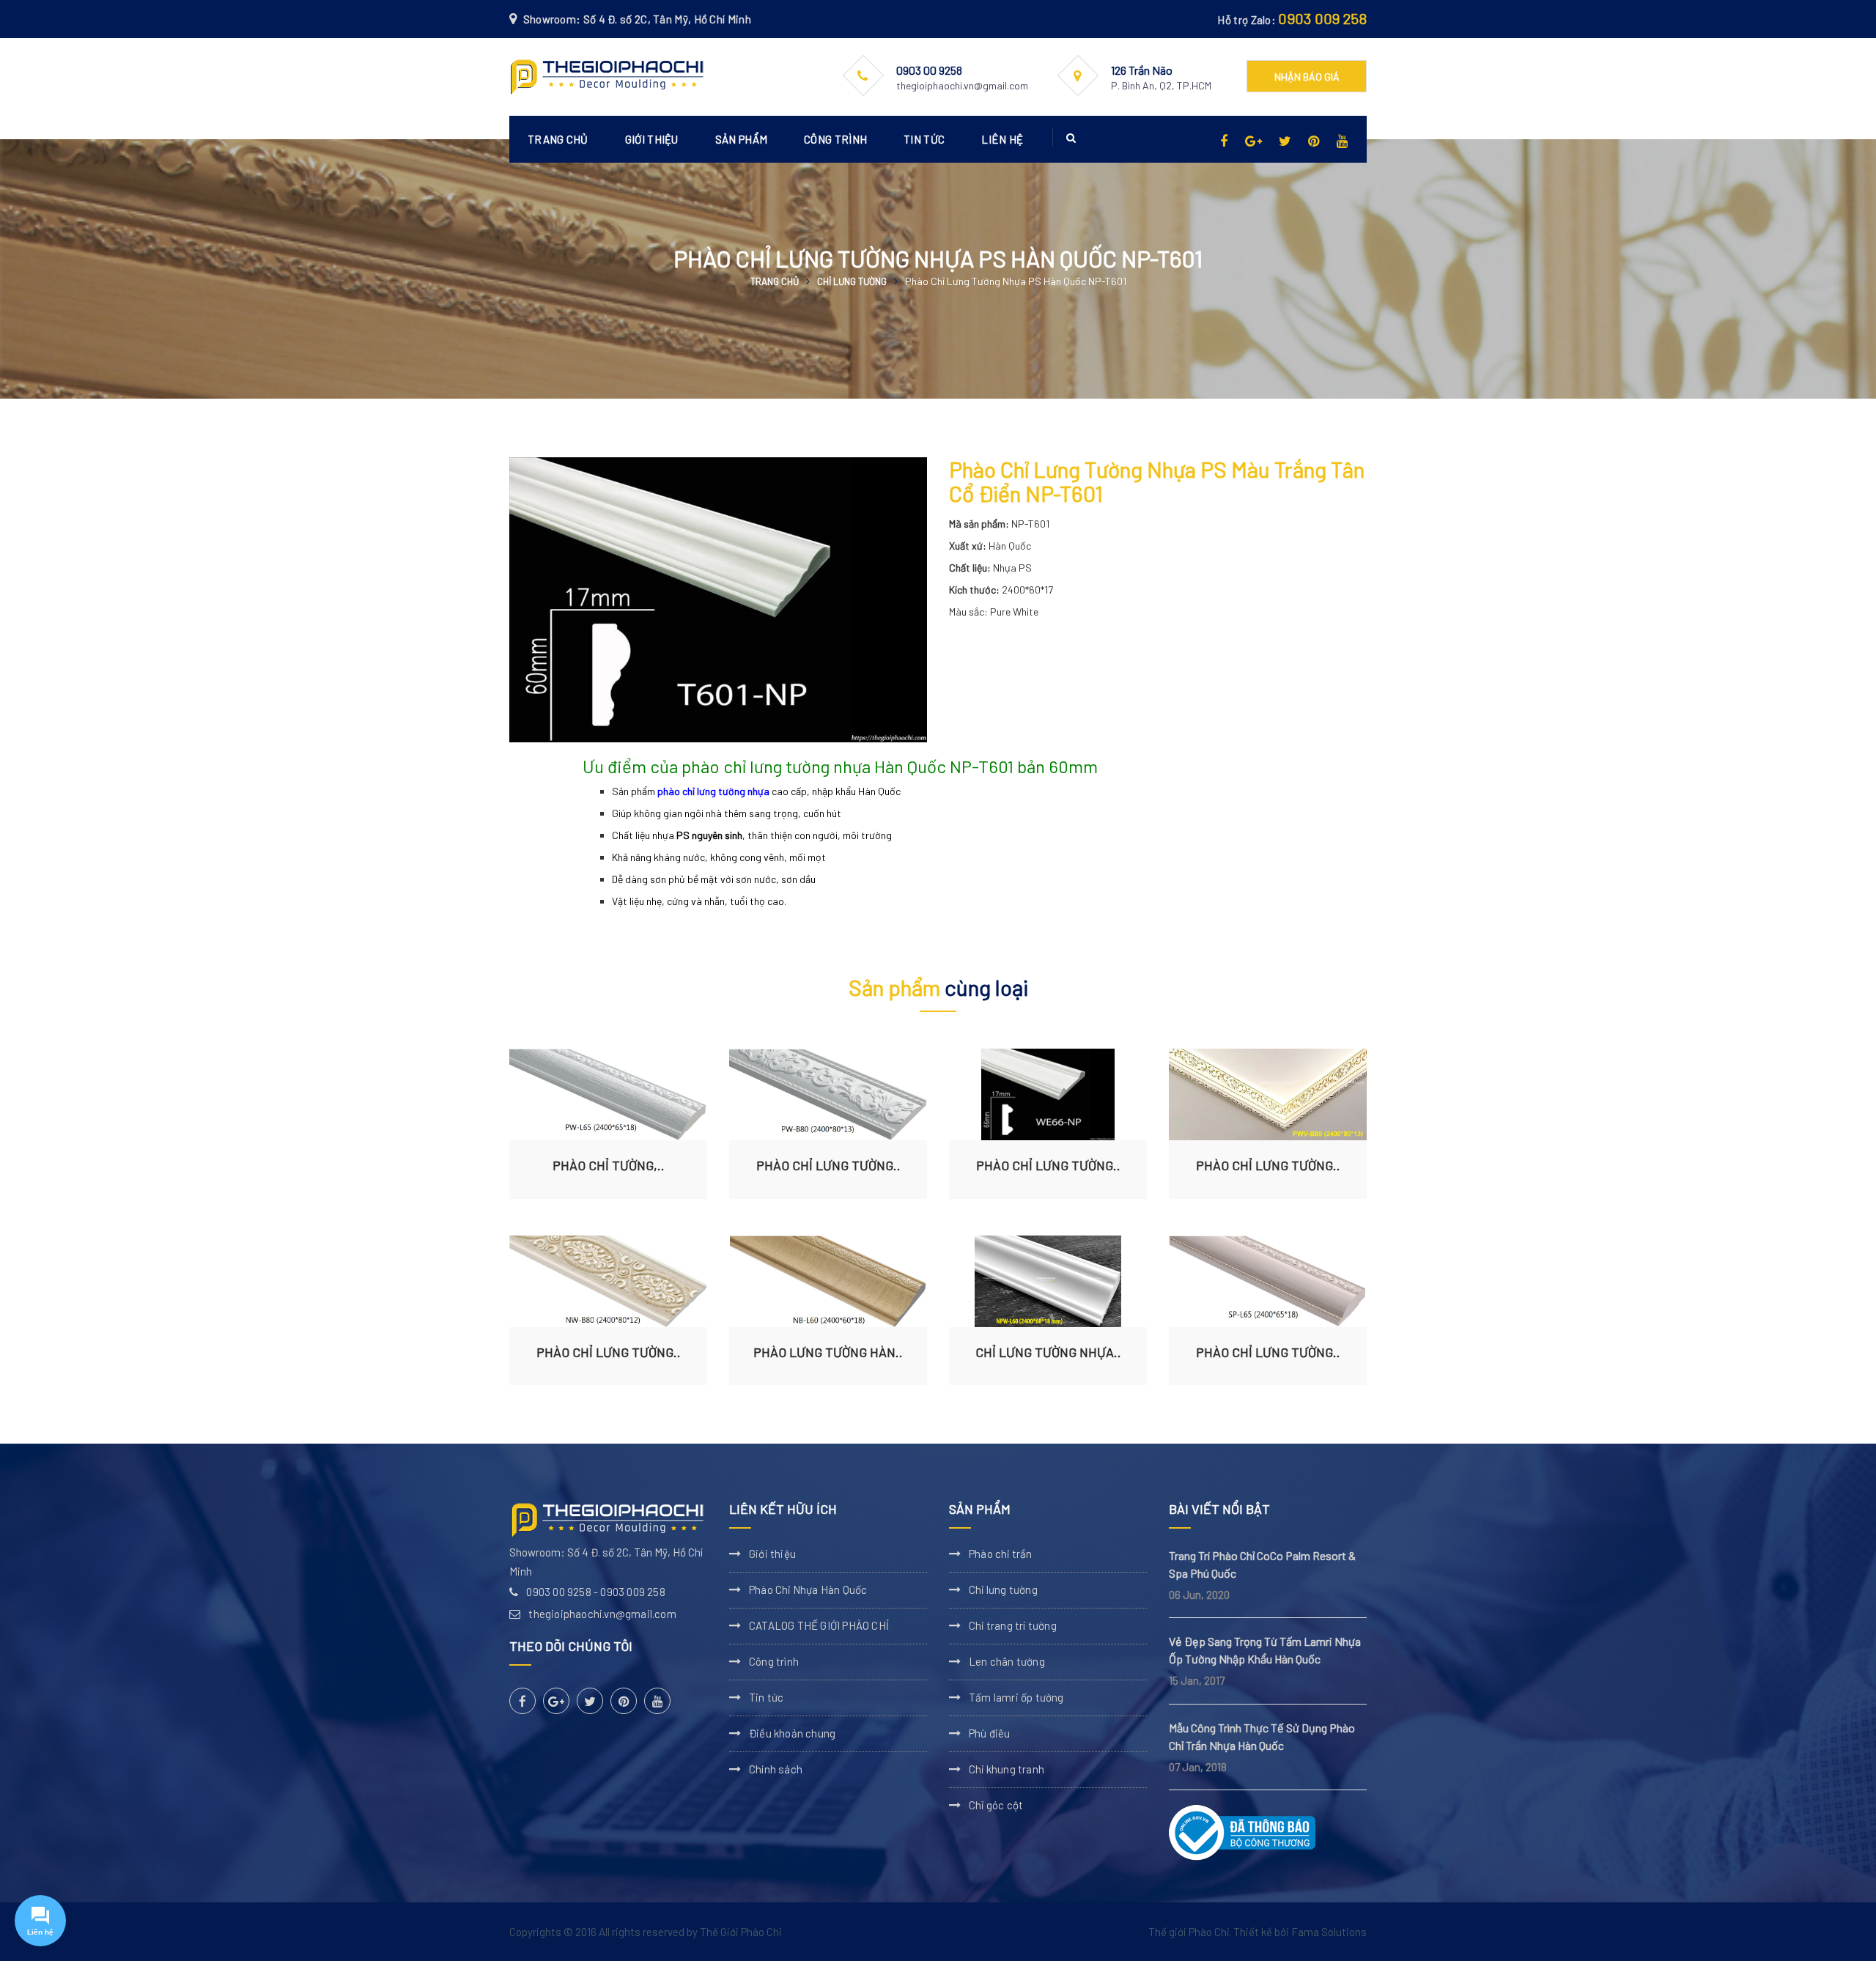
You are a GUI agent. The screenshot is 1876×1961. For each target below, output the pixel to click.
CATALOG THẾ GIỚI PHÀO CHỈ (819, 1625)
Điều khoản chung (792, 1733)
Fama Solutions (1329, 1932)
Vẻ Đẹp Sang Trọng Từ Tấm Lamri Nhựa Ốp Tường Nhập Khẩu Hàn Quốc (1265, 1650)
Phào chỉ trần (1001, 1554)
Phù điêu (990, 1733)
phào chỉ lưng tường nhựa (713, 791)
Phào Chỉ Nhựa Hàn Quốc (808, 1589)
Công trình (835, 139)
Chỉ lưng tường (852, 281)
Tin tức (924, 139)
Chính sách (776, 1769)
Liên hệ (1002, 139)
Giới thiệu (652, 139)
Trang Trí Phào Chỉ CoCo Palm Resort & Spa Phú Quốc (1262, 1564)
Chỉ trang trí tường (1013, 1625)
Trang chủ (558, 139)
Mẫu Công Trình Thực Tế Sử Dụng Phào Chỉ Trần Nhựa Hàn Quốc (1262, 1736)
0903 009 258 (1322, 18)
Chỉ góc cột (996, 1805)
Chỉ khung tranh (1007, 1769)
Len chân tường (1007, 1661)
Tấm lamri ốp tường (1016, 1697)
